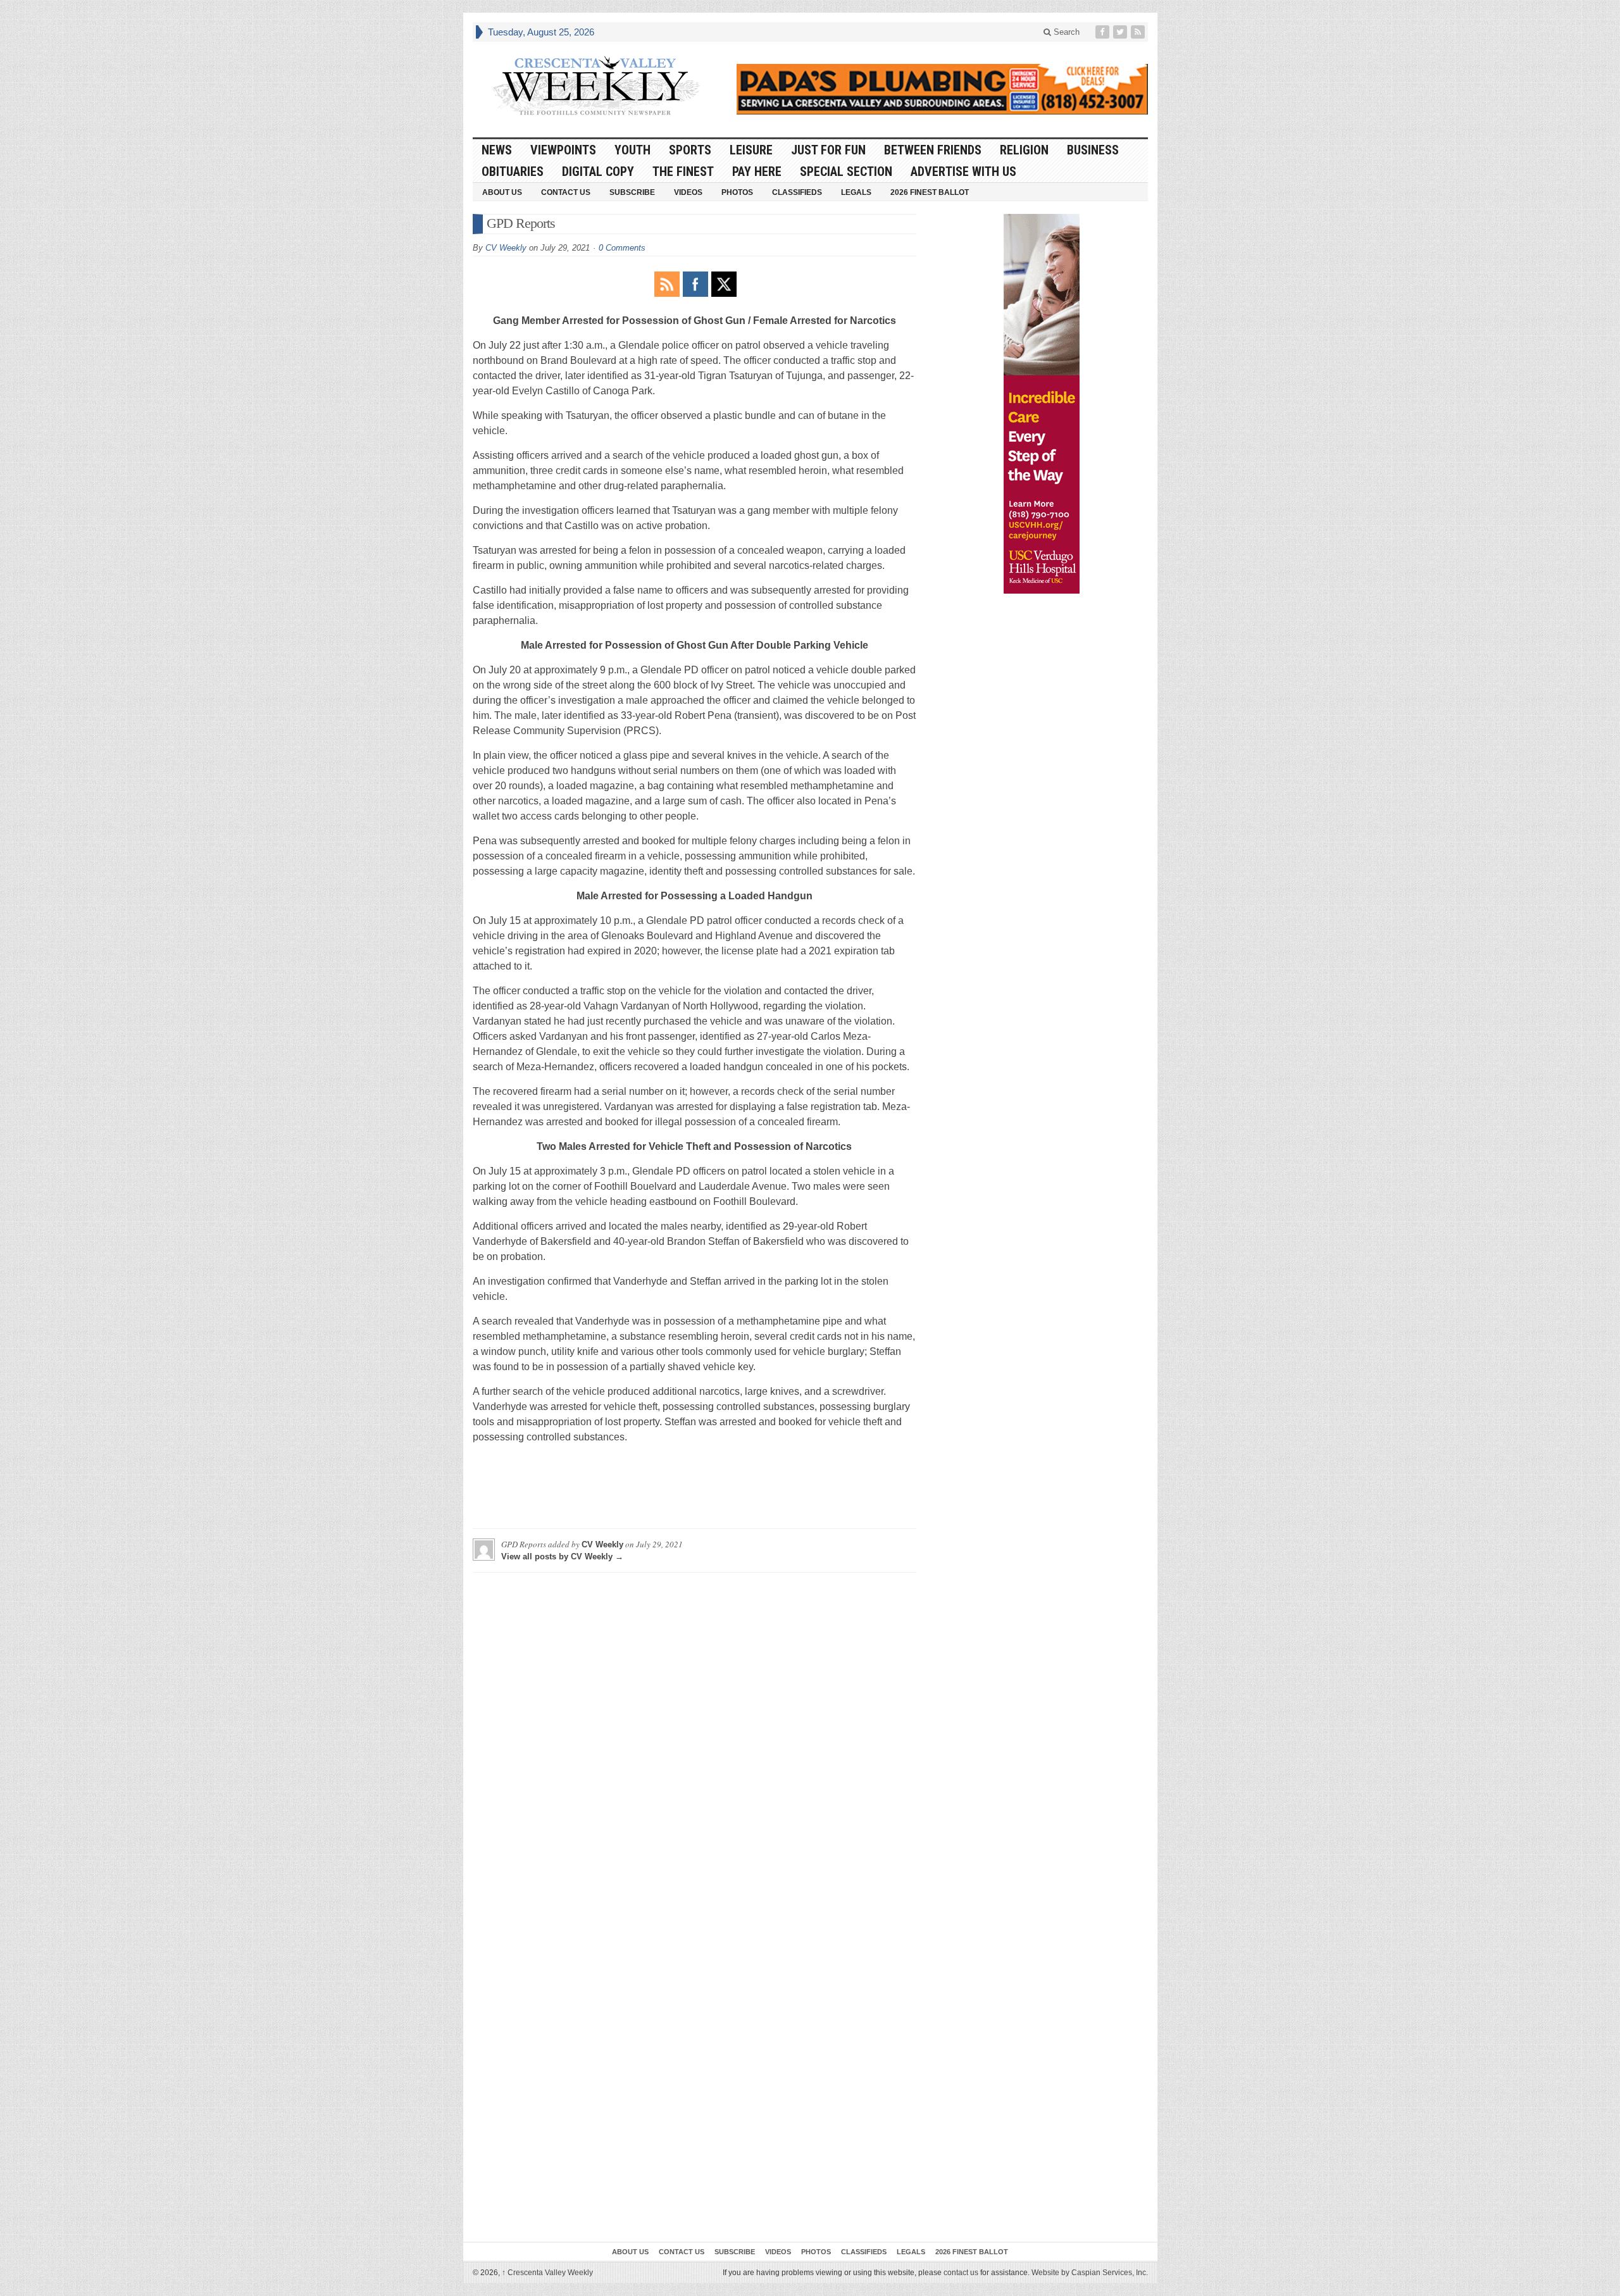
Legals (856, 192)
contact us (961, 2273)
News (497, 150)
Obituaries (513, 172)
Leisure (751, 150)
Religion (1024, 150)
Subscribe (632, 192)
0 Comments (622, 248)
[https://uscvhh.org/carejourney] (1042, 404)
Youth (632, 150)
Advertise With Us (963, 172)
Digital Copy (598, 172)
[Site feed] (1139, 32)
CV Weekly (506, 248)
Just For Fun (828, 150)
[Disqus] (695, 1740)
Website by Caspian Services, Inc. (1090, 2273)
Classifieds (797, 192)
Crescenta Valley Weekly (547, 2273)
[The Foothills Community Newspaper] (596, 86)
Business (1093, 150)
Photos (737, 192)
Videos (688, 192)
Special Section (846, 172)
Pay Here (757, 172)
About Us (502, 192)
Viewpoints (563, 150)
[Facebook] (1104, 32)
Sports (690, 150)
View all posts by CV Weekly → (562, 1557)
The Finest (683, 172)
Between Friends (933, 150)
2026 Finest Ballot (930, 192)
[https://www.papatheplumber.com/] (942, 89)
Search (1065, 32)
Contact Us (566, 192)
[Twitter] (1121, 32)
